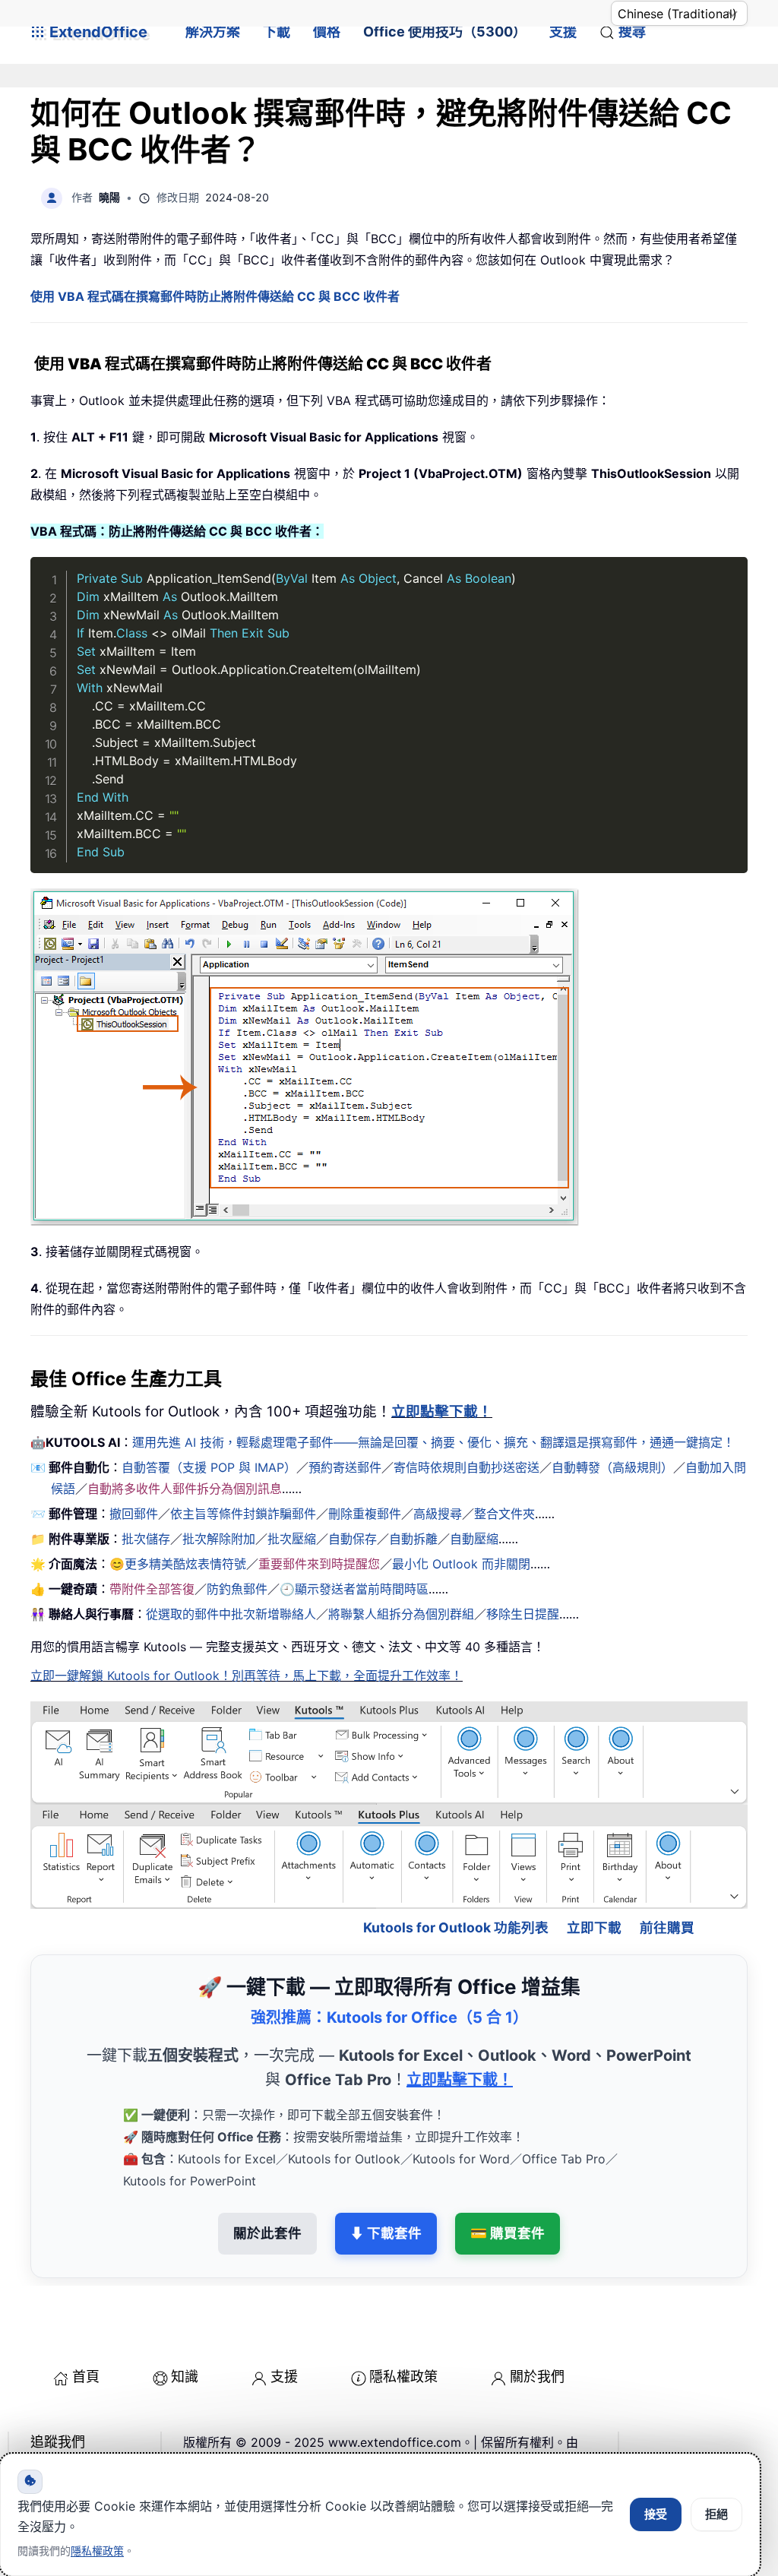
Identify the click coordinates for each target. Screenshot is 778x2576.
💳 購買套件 (508, 2182)
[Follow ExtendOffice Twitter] (79, 2430)
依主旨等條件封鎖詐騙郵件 (243, 1514)
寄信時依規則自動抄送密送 (466, 1467)
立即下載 (594, 1877)
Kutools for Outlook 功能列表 (456, 1877)
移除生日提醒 (523, 1614)
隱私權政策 (403, 2326)
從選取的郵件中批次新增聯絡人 (231, 1614)
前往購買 (667, 1877)
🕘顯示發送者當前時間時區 (354, 1589)
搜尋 (632, 32)
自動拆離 (413, 1539)
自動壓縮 (474, 1539)
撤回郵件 (134, 1514)
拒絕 (716, 2514)
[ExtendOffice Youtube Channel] (114, 2430)
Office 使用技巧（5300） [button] (445, 32)
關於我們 (537, 2326)
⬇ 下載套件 (386, 2182)
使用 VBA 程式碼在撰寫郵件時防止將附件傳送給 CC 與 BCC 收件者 (215, 296)
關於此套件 (267, 2182)
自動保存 (353, 1539)
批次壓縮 (292, 1539)
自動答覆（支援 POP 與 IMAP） (209, 1467)
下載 (277, 32)
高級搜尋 (438, 1514)
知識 (185, 2326)
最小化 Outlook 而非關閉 (461, 1564)
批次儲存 (146, 1539)
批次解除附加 (219, 1539)
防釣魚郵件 (237, 1589)
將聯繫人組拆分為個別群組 (401, 1614)
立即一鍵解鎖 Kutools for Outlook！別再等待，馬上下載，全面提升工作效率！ (247, 1676)
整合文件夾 (504, 1514)
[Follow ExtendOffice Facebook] (44, 2430)
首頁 (86, 2326)
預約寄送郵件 (345, 1467)
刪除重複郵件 (365, 1514)
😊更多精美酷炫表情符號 (178, 1564)
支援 (563, 32)
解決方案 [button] (213, 32)
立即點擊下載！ (442, 1411)
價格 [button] (327, 32)
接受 (656, 2514)
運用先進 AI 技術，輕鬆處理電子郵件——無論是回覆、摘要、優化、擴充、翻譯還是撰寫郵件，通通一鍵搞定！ (433, 1442)
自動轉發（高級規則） (612, 1467)
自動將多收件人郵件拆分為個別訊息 (185, 1489)
